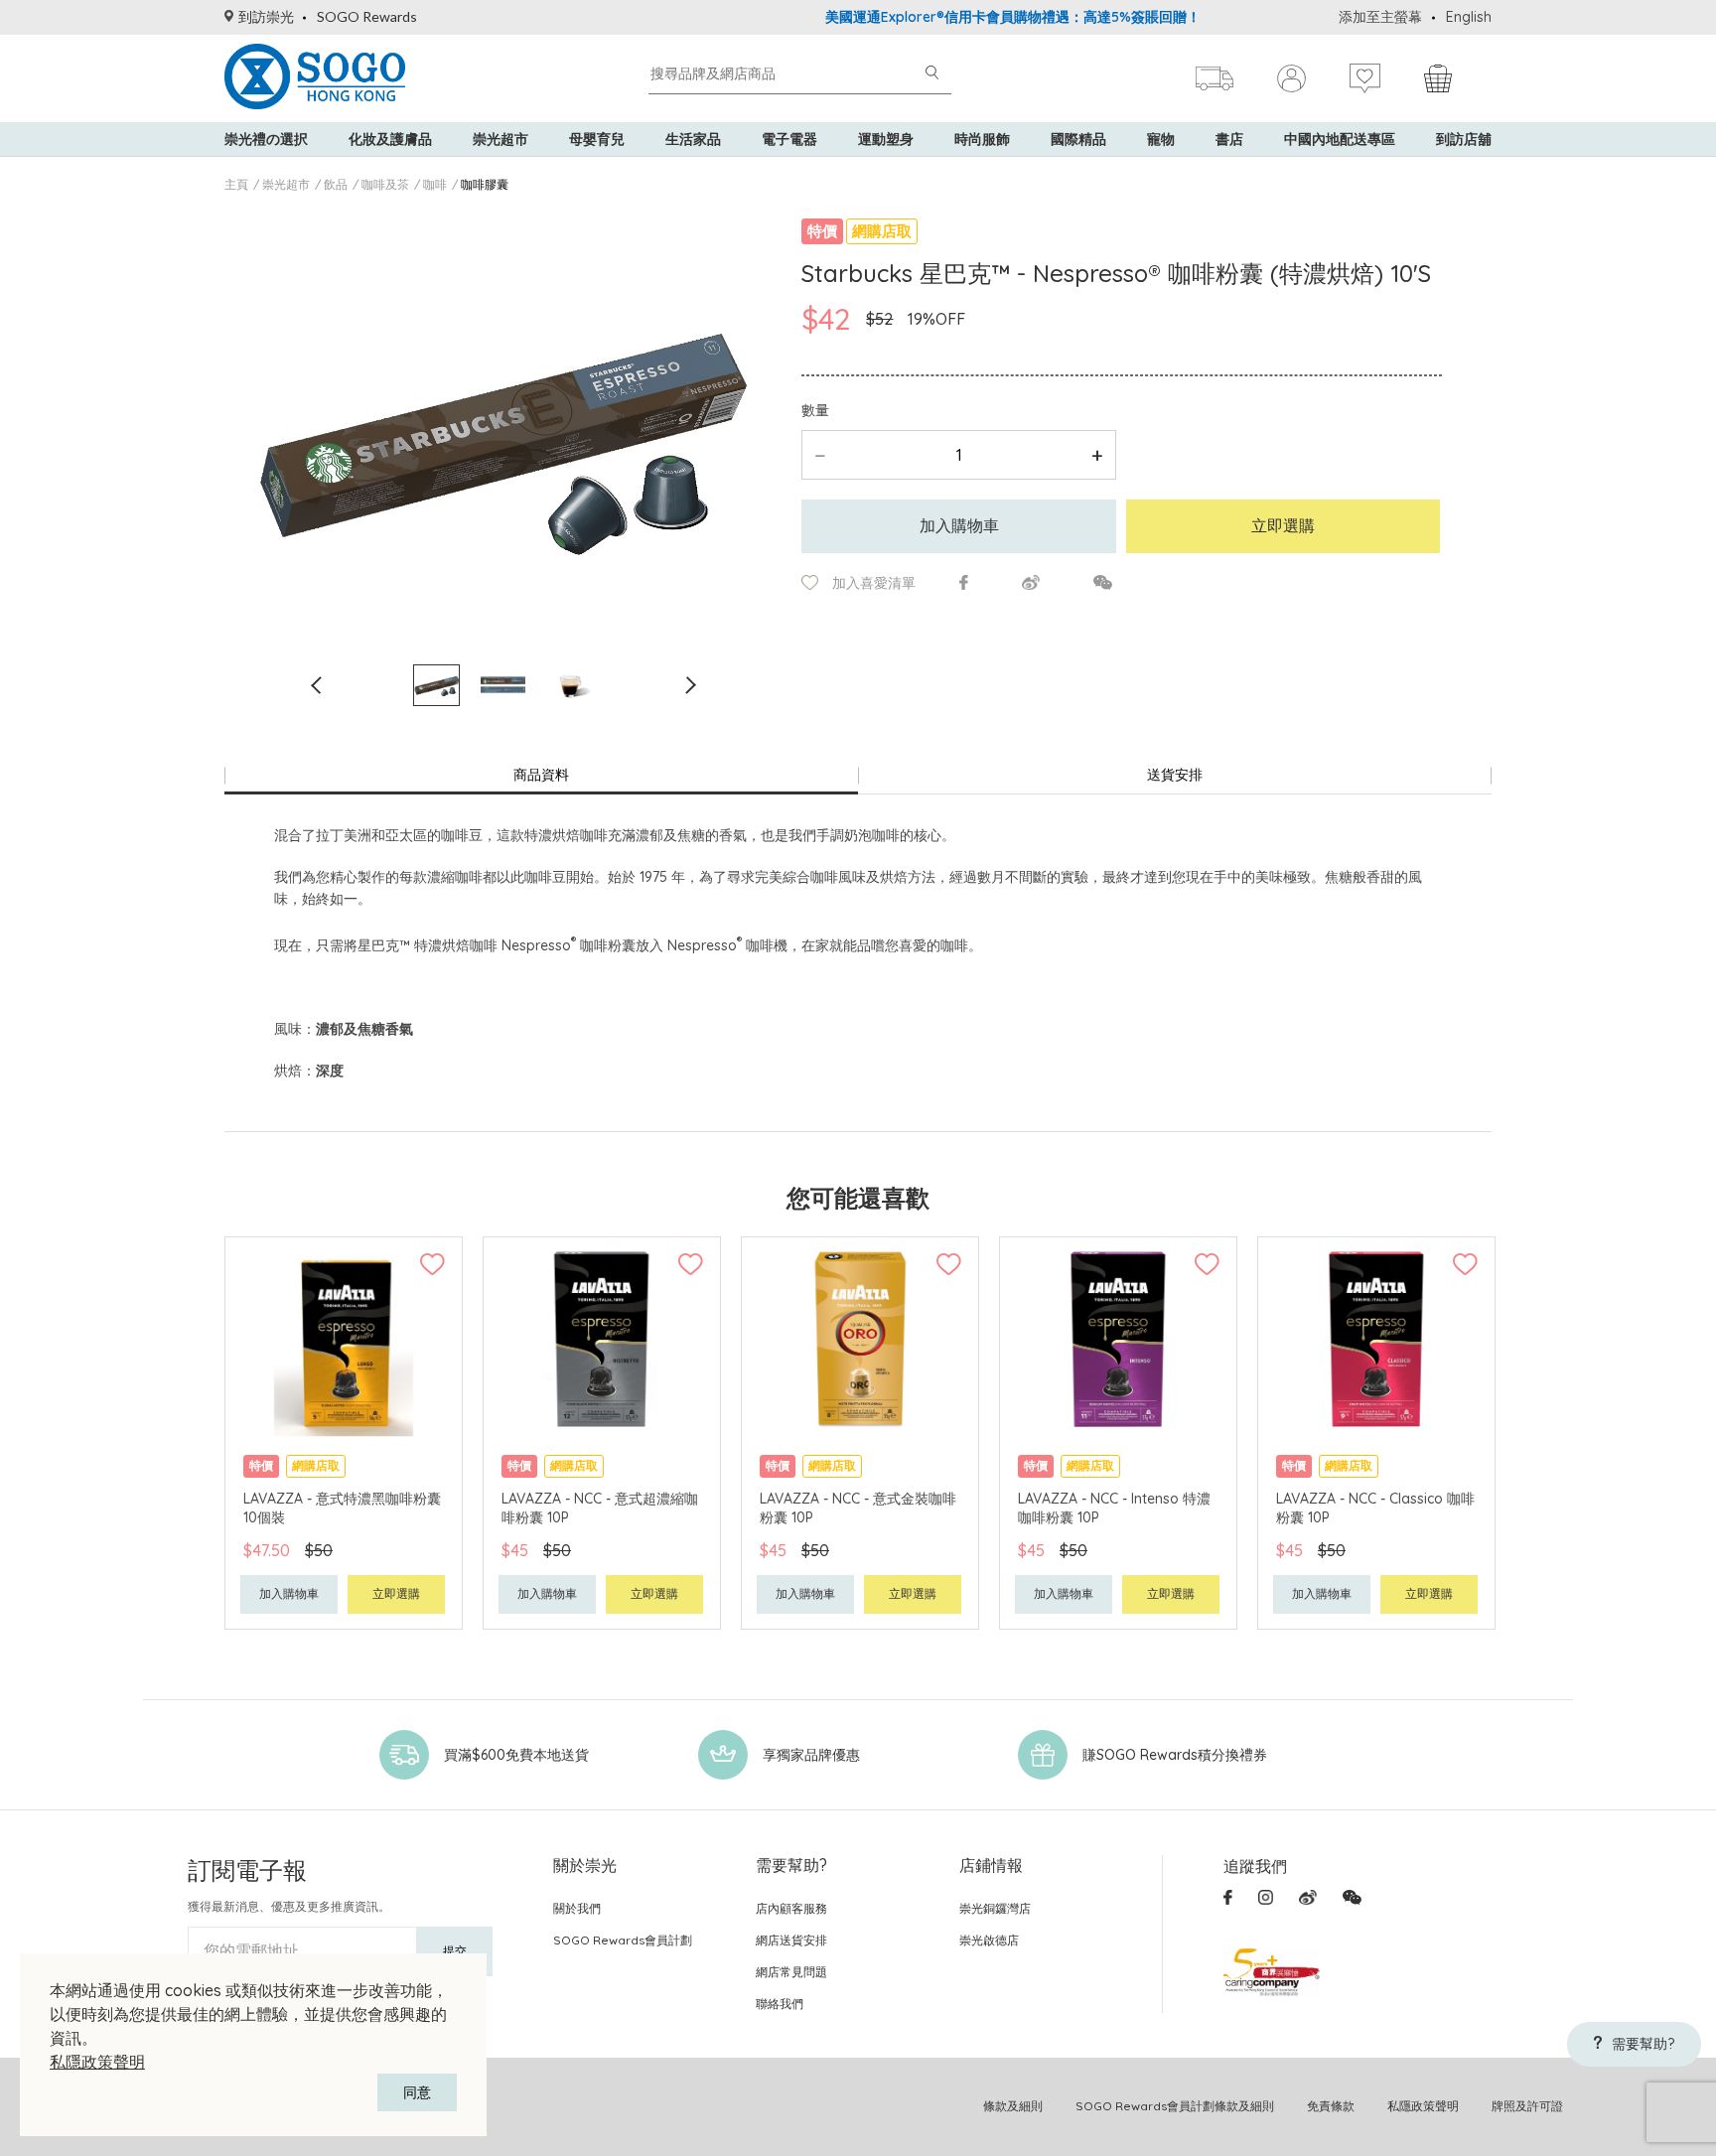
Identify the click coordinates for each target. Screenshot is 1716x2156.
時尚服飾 (982, 139)
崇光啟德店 (989, 1940)
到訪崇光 (266, 16)
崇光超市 (500, 139)
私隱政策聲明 (97, 2062)
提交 (455, 1951)
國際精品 (1078, 139)
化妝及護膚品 (390, 139)
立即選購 (1283, 525)
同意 (417, 2092)
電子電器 (789, 139)
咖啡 (435, 184)
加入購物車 (959, 525)
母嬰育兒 (597, 139)
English (1469, 17)
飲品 (336, 184)
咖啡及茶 (385, 184)
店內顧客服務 (791, 1908)
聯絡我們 (780, 2004)
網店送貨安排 (791, 1940)
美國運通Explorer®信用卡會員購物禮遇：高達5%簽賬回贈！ (969, 17)
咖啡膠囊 (485, 184)
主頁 (236, 184)
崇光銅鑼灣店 (995, 1908)
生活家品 (693, 139)
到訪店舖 (1464, 139)
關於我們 (577, 1908)
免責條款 (1331, 2106)
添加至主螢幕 (1380, 17)
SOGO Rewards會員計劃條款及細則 (1175, 2106)
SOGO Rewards (367, 16)
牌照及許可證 (1527, 2106)
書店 (1229, 139)
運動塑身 (886, 139)
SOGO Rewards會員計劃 (623, 1940)
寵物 (1161, 139)
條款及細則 (1013, 2106)
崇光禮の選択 (266, 139)
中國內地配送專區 (1340, 139)
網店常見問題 (791, 1972)
